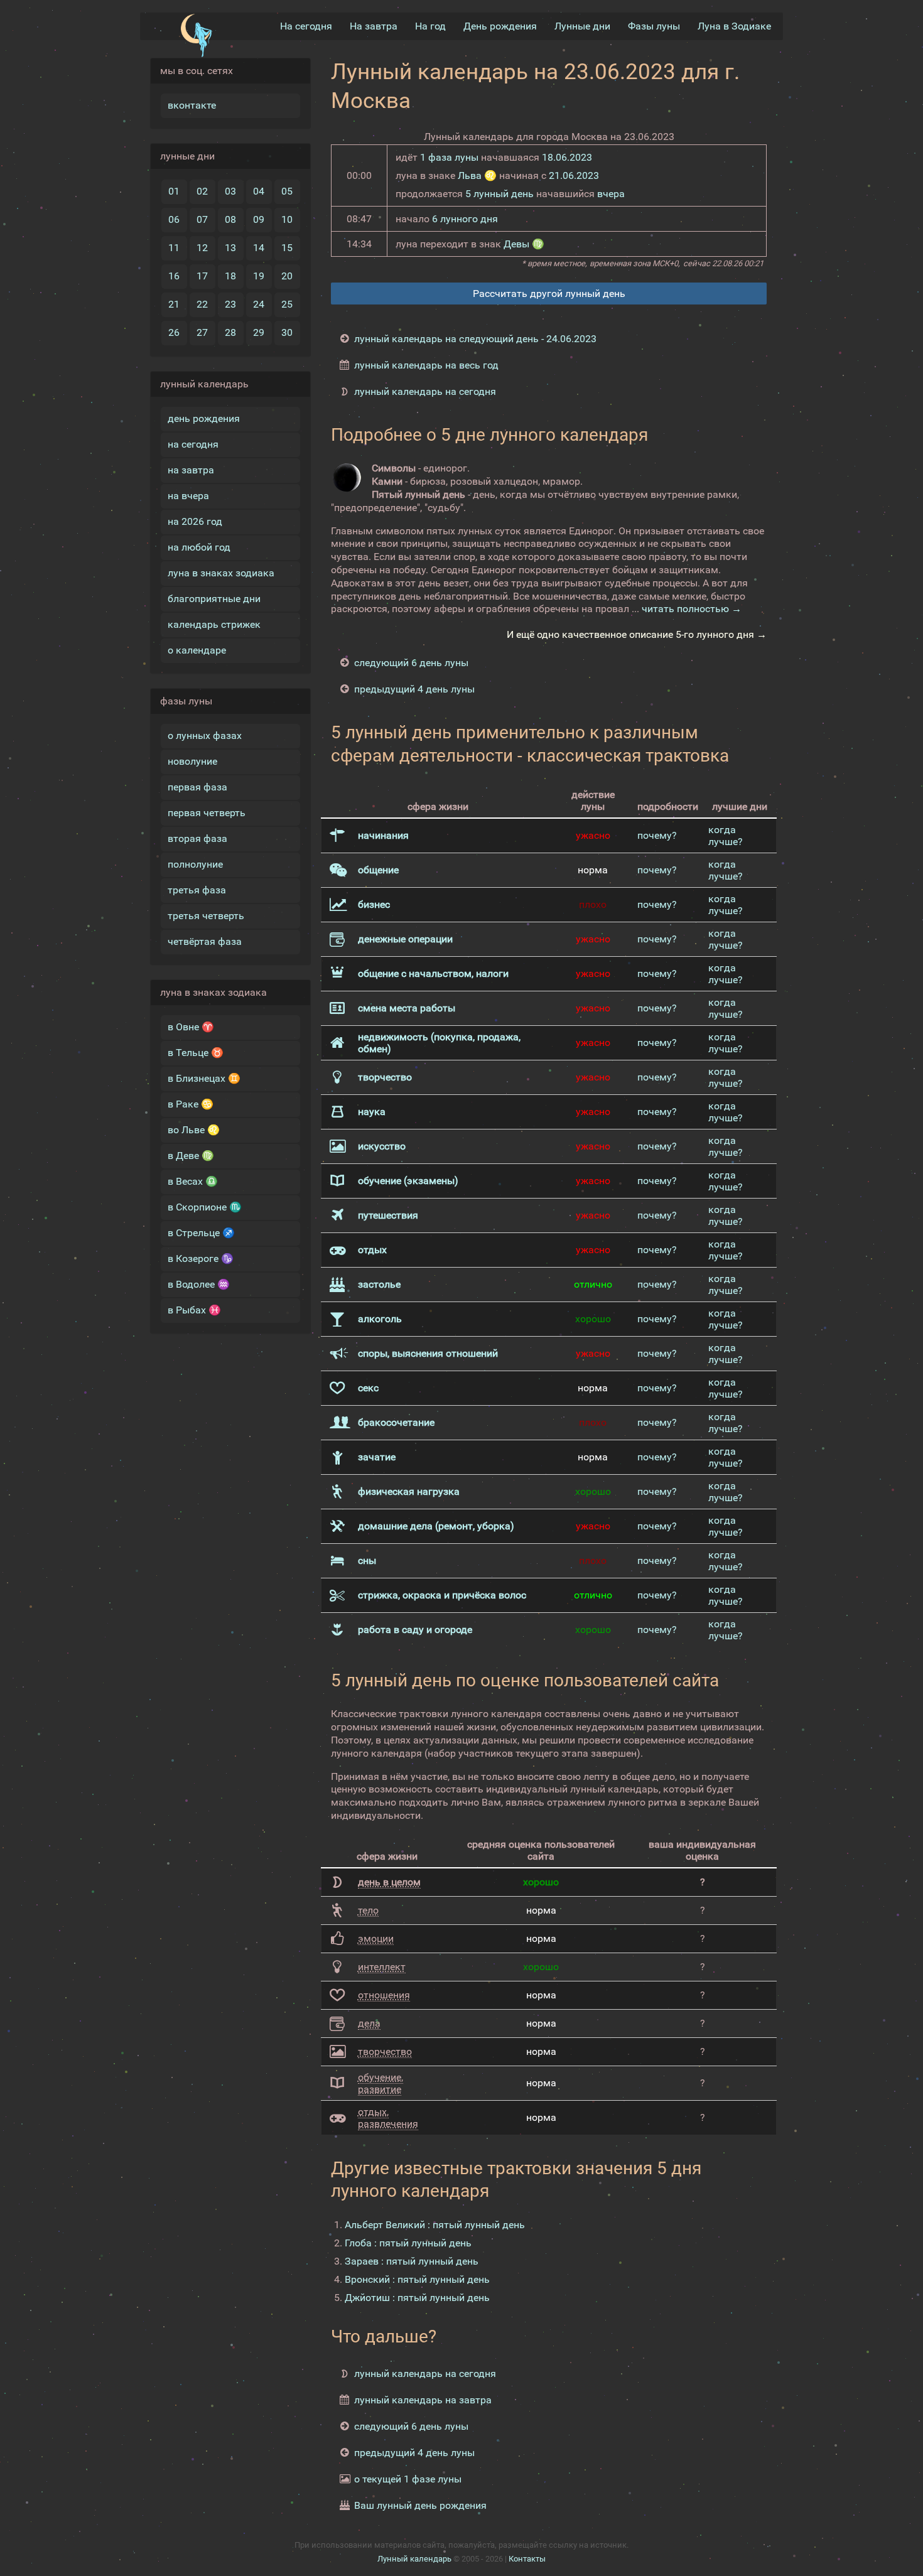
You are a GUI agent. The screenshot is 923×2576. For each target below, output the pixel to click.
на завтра (191, 470)
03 (230, 191)
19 (259, 276)
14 (259, 248)
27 (202, 332)
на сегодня (193, 444)
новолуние (192, 761)
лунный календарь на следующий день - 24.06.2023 (475, 339)
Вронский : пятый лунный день (417, 2279)
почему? (657, 835)
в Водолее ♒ (199, 1284)
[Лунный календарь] (196, 36)
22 (202, 304)
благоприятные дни (214, 599)
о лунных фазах (205, 736)
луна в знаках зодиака (221, 573)
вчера (611, 194)
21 (174, 304)
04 (259, 191)
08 (230, 219)
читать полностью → (692, 609)
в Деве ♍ (191, 1156)
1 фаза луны (449, 157)
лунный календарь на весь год (426, 365)
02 (202, 191)
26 (174, 332)
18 (230, 276)
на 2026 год (195, 521)
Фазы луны (654, 26)
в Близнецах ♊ (204, 1078)
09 (259, 219)
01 (174, 191)
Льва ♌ (477, 175)
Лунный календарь (414, 2559)
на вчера (188, 496)
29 (259, 332)
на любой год (199, 547)
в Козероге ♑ (201, 1258)
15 (287, 248)
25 (287, 304)
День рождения (500, 26)
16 (174, 276)
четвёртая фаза (205, 941)
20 (287, 276)
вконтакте (192, 105)
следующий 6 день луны (411, 663)
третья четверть (206, 916)
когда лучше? (726, 836)
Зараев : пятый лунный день (412, 2261)
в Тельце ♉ (196, 1053)
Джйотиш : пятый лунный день (417, 2298)
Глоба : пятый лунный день (408, 2243)
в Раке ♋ (191, 1104)
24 (259, 304)
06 (174, 219)
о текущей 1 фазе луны (408, 2479)
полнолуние (195, 864)
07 (202, 219)
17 (202, 276)
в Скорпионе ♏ (205, 1207)
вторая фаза (197, 838)
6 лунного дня (465, 219)
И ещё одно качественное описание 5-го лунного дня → (637, 634)
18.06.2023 (567, 157)
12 (202, 248)
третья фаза (197, 890)
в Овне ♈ (191, 1027)
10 (287, 219)
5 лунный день (499, 194)
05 (287, 191)
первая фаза (197, 787)
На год (430, 26)
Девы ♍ (524, 244)
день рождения (204, 418)
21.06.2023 (574, 175)
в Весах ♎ (193, 1181)
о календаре (197, 650)
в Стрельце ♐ (201, 1233)
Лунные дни (582, 26)
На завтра (374, 26)
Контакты (527, 2559)
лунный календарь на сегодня (425, 391)
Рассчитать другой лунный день (549, 294)
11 (174, 248)
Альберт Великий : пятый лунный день (435, 2225)
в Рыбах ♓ (194, 1310)
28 (230, 332)
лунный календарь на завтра (423, 2400)
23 (230, 304)
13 (230, 248)
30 (287, 332)
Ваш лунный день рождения (420, 2505)
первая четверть (207, 813)
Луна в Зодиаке (734, 26)
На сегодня (306, 26)
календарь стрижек (214, 624)
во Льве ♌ (194, 1130)
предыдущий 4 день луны (414, 689)
